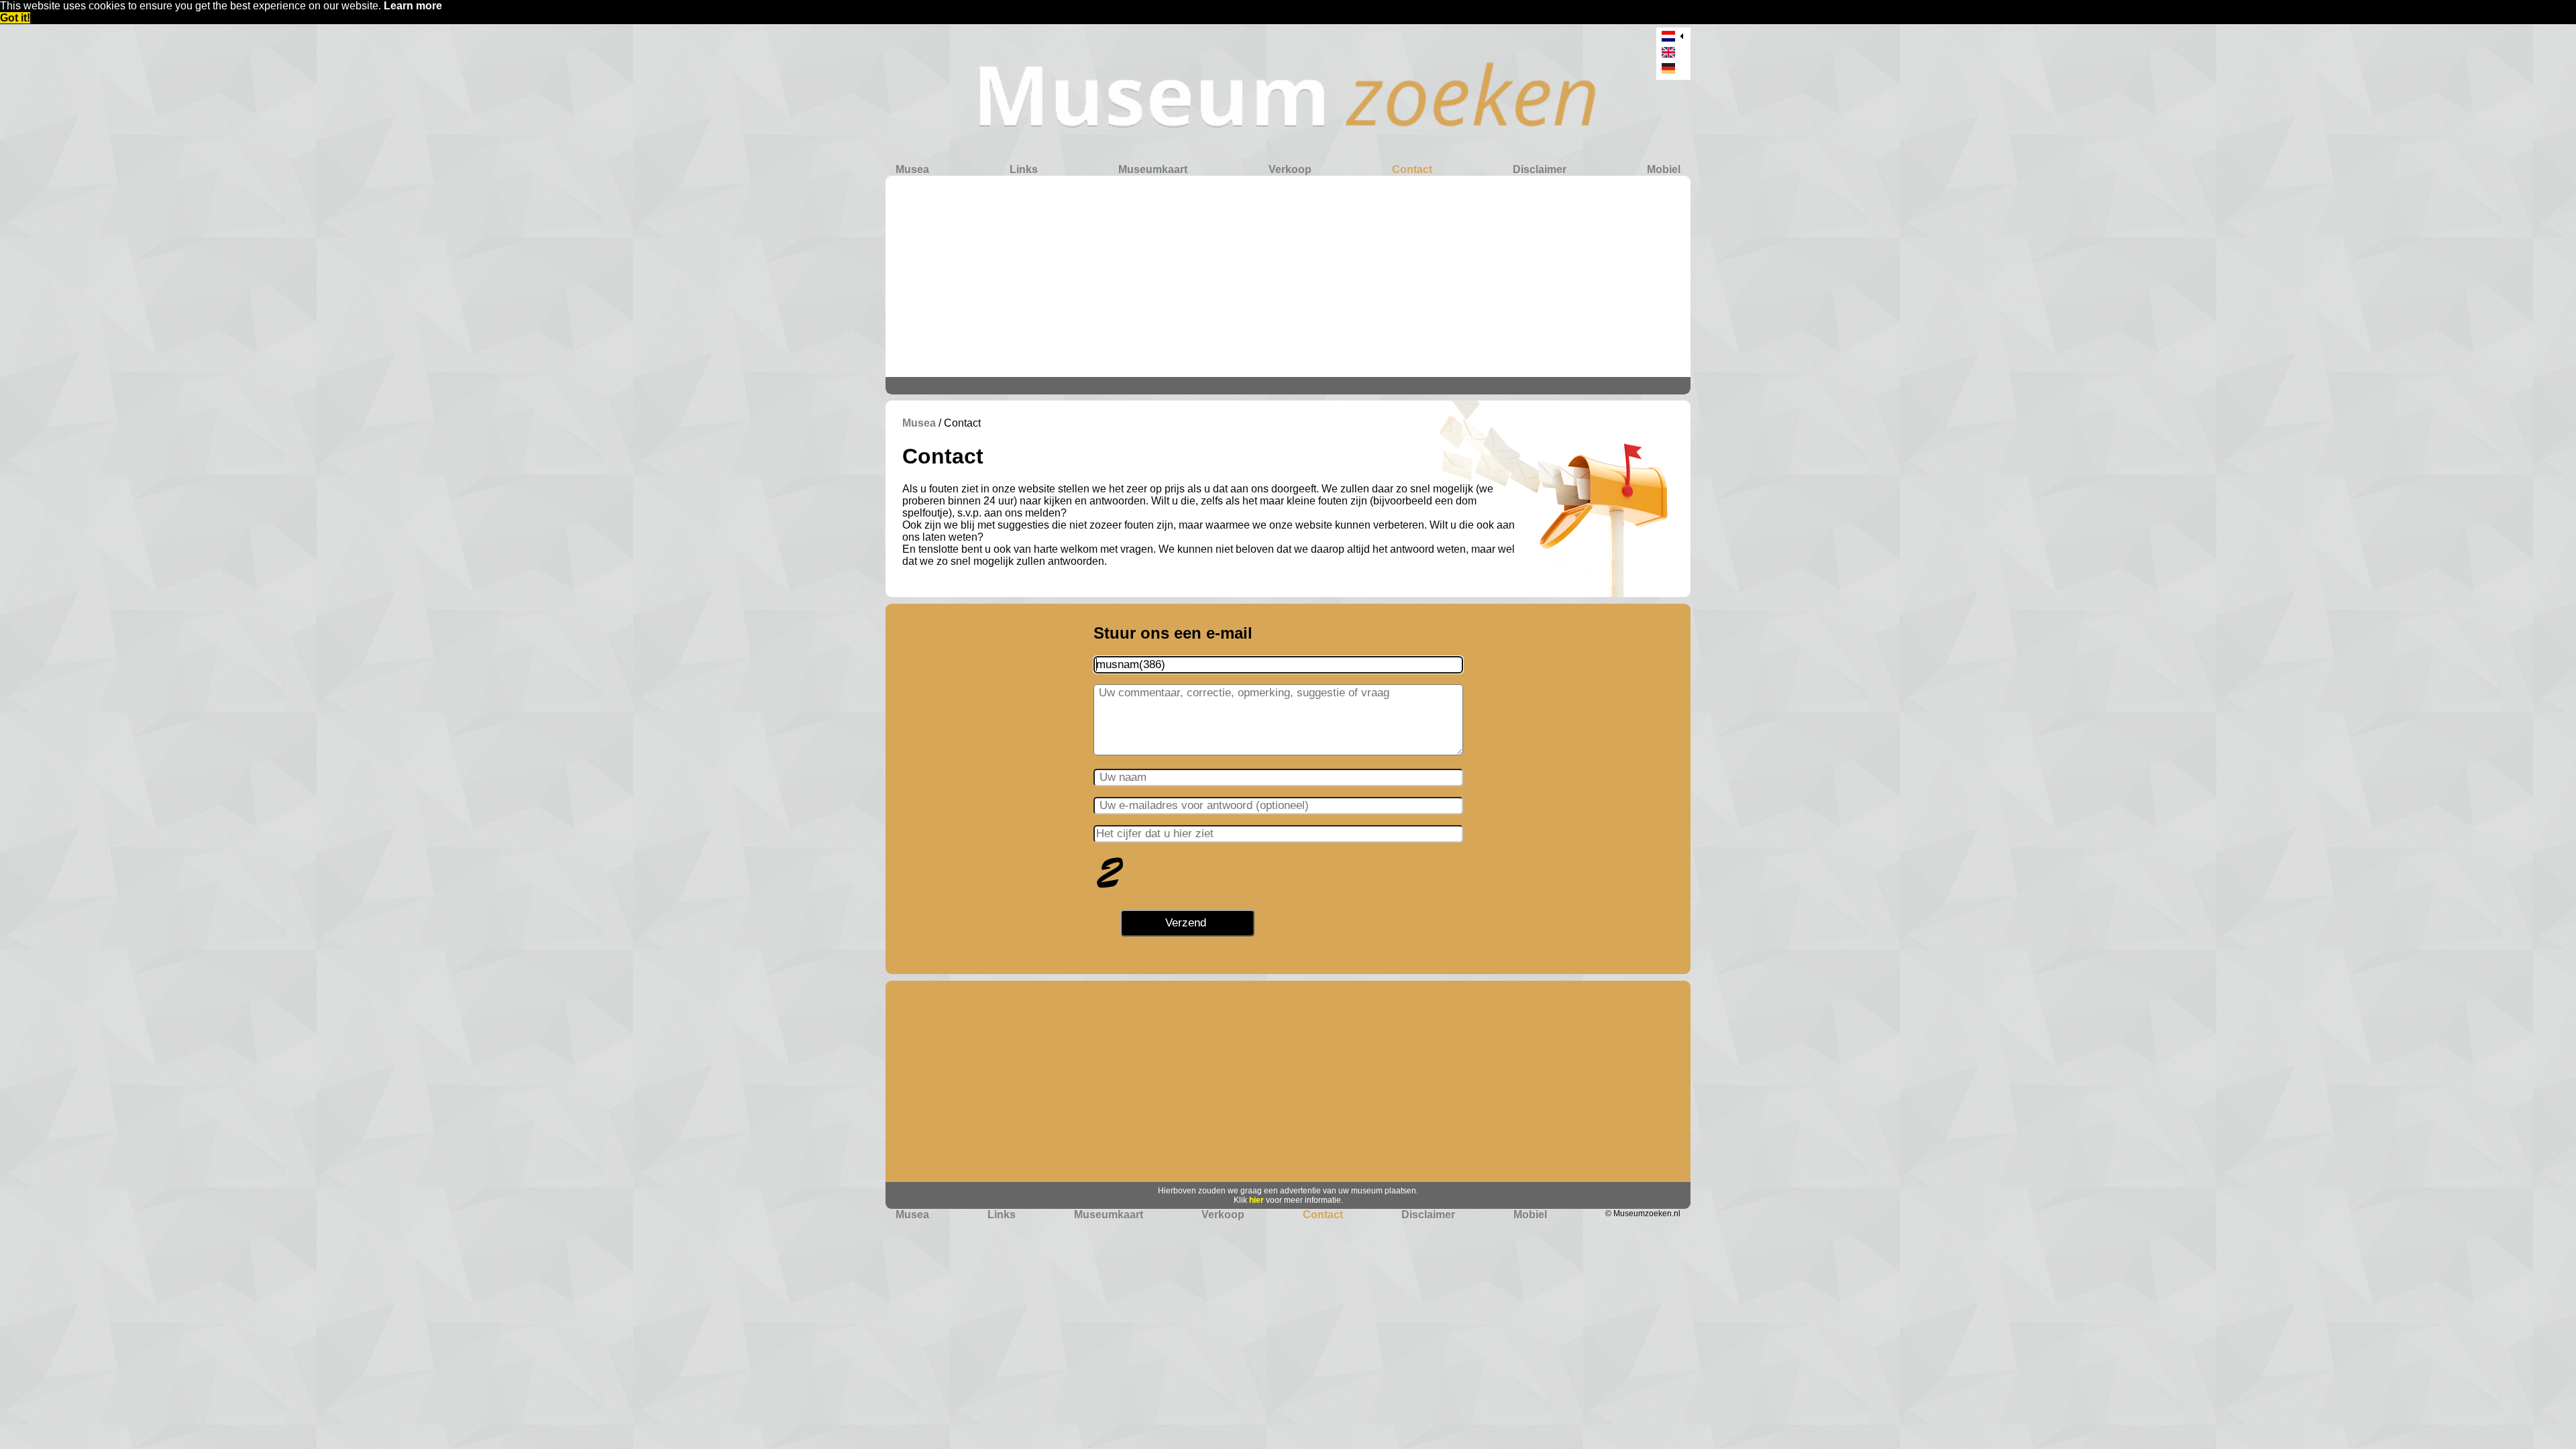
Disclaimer (1540, 169)
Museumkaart (1153, 169)
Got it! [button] (15, 18)
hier (1256, 1200)
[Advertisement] (1288, 276)
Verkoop (1290, 169)
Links (1024, 169)
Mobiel (1664, 169)
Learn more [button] (413, 6)
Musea (912, 169)
